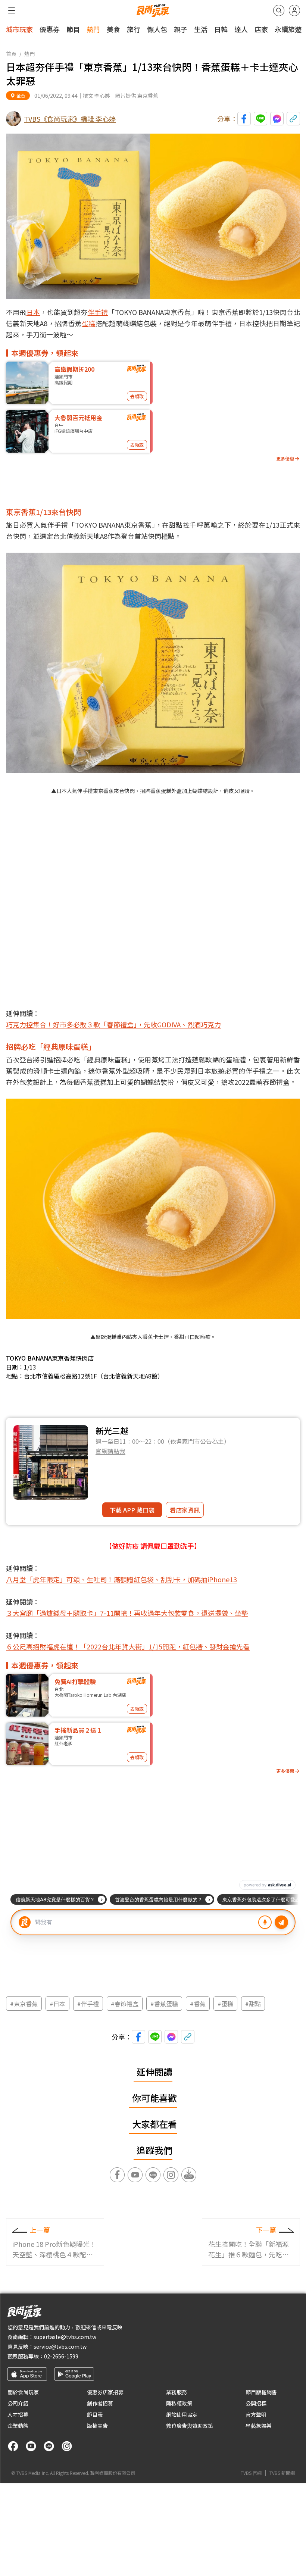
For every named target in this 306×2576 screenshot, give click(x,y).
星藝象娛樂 (259, 2426)
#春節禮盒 (125, 2004)
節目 (73, 29)
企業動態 (18, 2426)
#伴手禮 (88, 2004)
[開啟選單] (12, 10)
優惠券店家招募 (105, 2392)
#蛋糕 (225, 2004)
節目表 (95, 2414)
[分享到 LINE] (260, 119)
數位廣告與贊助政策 (190, 2426)
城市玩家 (19, 29)
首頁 (11, 54)
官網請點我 (110, 1451)
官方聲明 (256, 2414)
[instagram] (67, 2446)
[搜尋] (279, 10)
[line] (49, 2446)
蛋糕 (89, 323)
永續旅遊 (288, 29)
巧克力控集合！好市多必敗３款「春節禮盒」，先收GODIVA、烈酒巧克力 (113, 1024)
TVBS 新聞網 (282, 2473)
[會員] (294, 10)
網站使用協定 (182, 2414)
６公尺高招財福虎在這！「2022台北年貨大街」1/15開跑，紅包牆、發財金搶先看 (128, 1646)
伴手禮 (98, 312)
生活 (201, 29)
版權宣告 (97, 2426)
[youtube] (31, 2446)
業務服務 (177, 2392)
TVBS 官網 (251, 2473)
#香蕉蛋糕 (164, 2004)
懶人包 (157, 29)
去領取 (137, 396)
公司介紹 (18, 2403)
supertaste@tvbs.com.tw (65, 2337)
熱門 (93, 29)
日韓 (221, 29)
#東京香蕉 (24, 2004)
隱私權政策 (179, 2403)
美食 (113, 29)
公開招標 (256, 2403)
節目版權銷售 (261, 2392)
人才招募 (18, 2414)
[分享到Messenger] (277, 119)
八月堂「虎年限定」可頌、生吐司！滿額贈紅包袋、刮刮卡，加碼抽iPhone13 (121, 1579)
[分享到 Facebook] (244, 119)
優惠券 (50, 29)
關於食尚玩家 (23, 2392)
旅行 (134, 29)
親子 (181, 29)
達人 (241, 29)
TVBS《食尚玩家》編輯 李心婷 (70, 119)
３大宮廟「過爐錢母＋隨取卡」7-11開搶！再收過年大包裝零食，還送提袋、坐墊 (127, 1613)
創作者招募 (100, 2403)
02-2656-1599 (61, 2356)
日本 (33, 312)
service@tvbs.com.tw (60, 2346)
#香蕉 (198, 2004)
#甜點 (253, 2004)
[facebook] (13, 2446)
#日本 (57, 2004)
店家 (261, 29)
